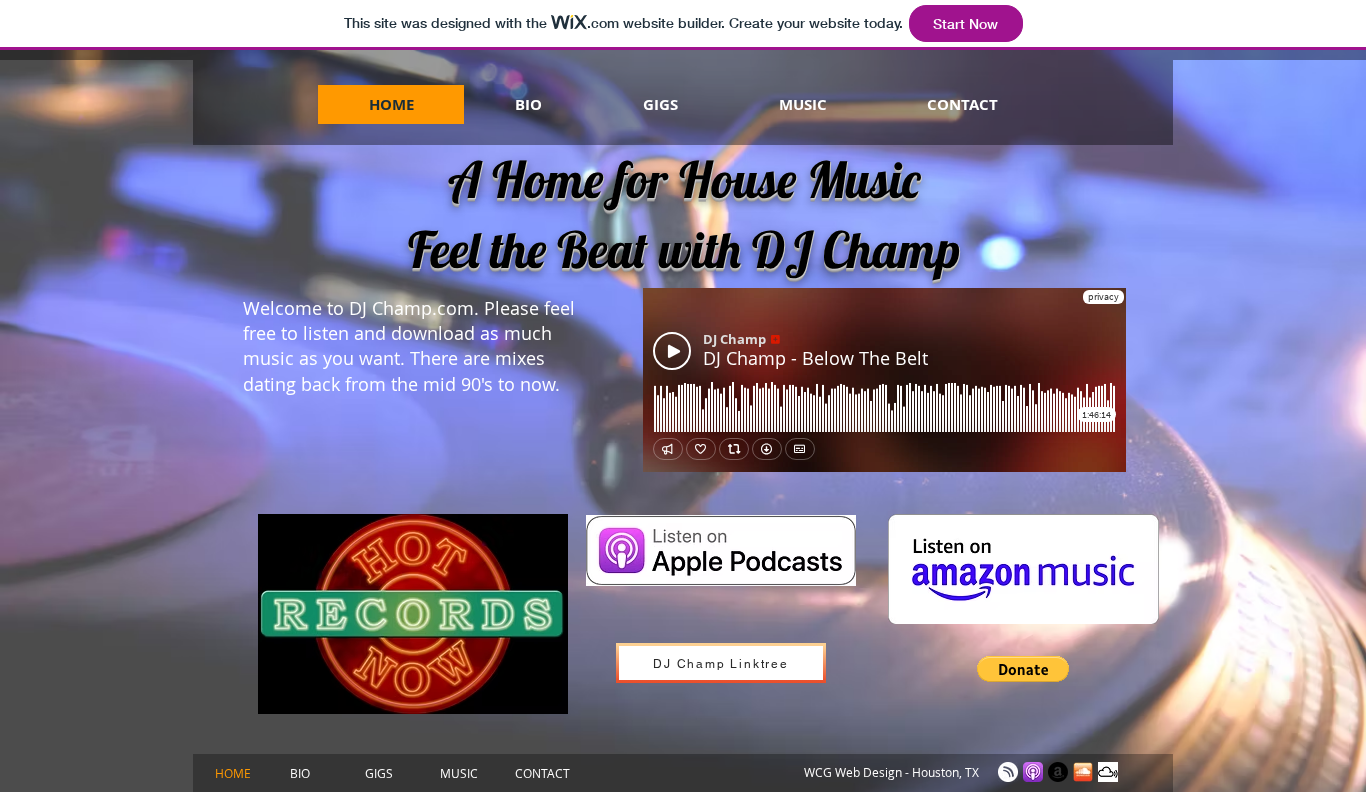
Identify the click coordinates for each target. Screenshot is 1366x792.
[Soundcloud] (1083, 772)
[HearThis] (1008, 772)
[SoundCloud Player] (884, 380)
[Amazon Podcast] (1058, 772)
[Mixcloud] (1108, 772)
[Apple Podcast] (1033, 772)
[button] (1023, 669)
